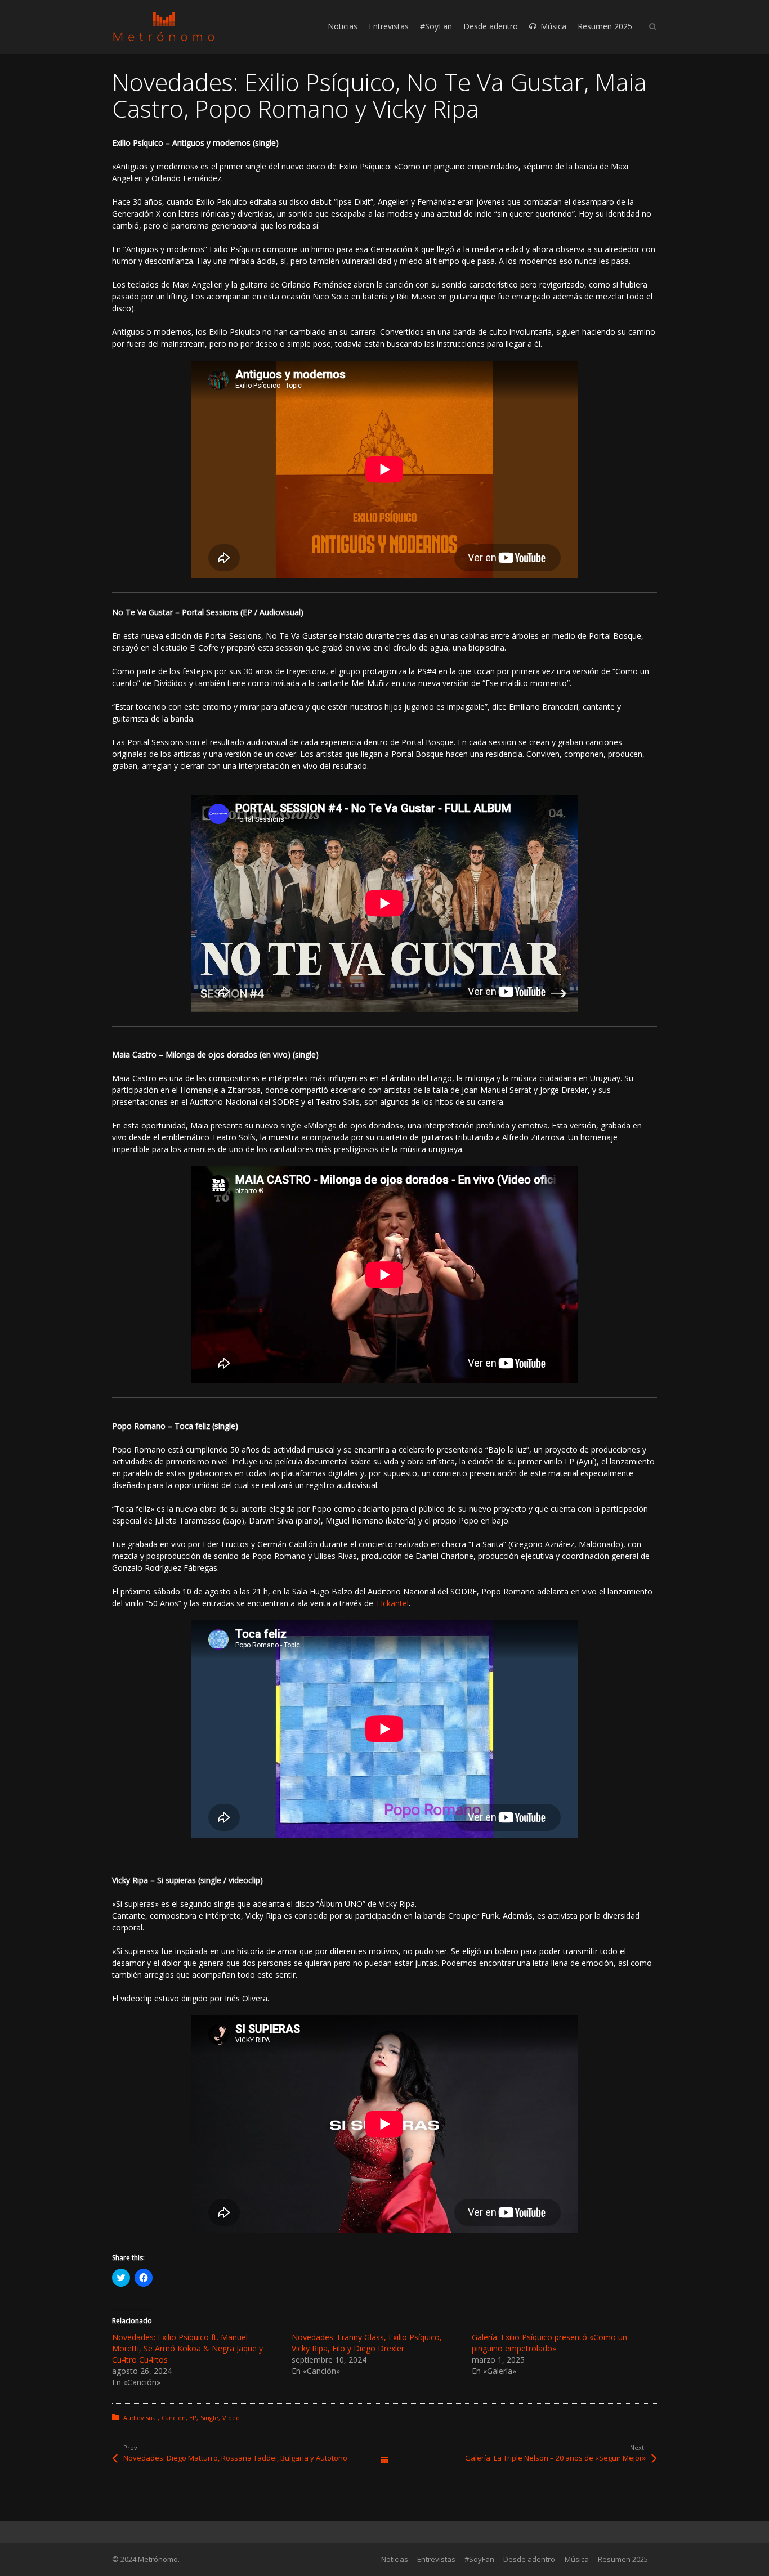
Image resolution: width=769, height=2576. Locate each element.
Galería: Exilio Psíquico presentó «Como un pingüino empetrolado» (549, 2343)
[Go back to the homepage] (164, 27)
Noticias (395, 2559)
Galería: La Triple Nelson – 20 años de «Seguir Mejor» (555, 2458)
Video (231, 2418)
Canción (174, 2418)
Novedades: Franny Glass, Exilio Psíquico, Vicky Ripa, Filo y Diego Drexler (367, 2343)
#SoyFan (479, 2559)
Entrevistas (436, 2559)
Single (209, 2418)
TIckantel (392, 1603)
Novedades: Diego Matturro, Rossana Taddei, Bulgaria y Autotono (235, 2458)
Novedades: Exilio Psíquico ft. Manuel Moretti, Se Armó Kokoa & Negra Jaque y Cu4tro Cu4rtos (187, 2348)
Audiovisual (140, 2418)
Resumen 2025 (623, 2559)
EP (193, 2418)
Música (577, 2559)
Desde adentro (529, 2559)
